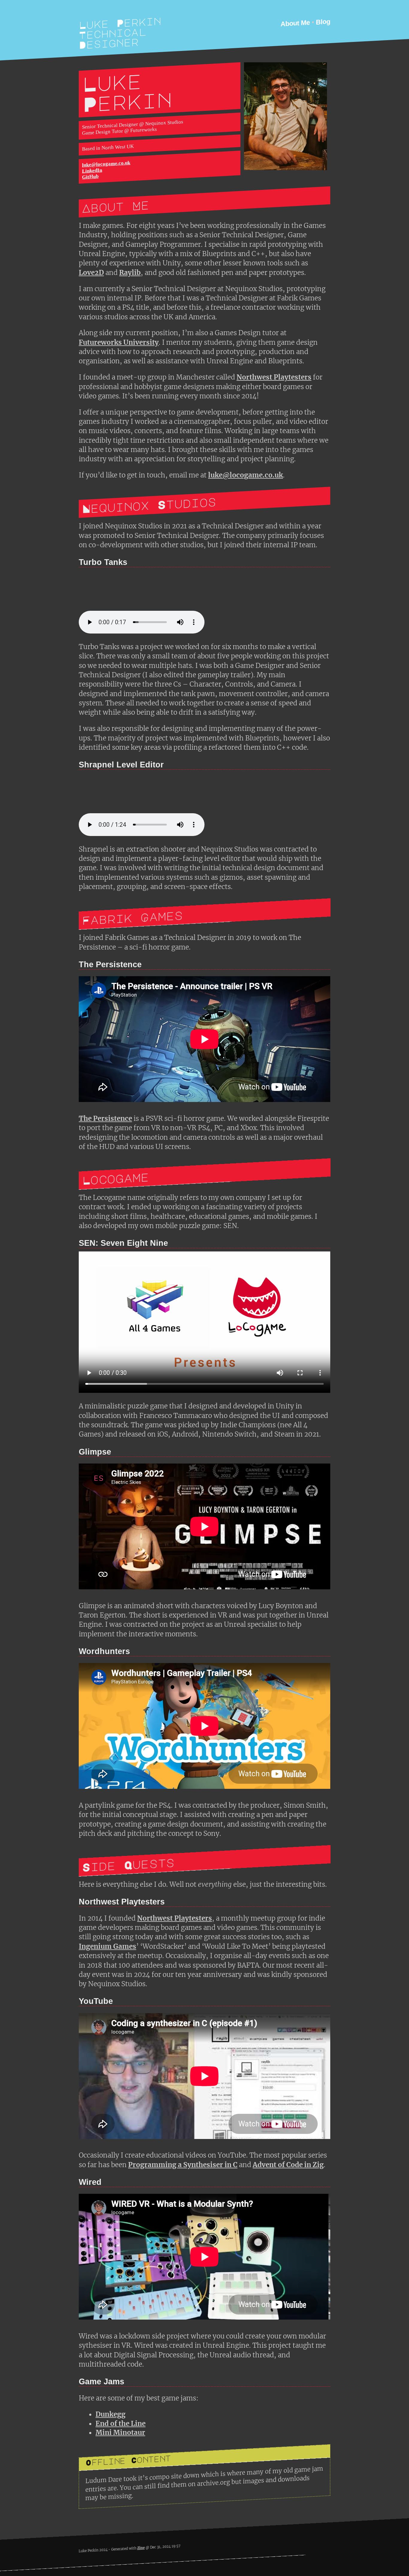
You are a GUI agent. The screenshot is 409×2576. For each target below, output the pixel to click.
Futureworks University (119, 342)
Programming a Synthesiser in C (183, 2165)
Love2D (91, 273)
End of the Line (121, 2424)
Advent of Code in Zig (288, 2165)
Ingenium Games (107, 1946)
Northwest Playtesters (274, 377)
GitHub (90, 177)
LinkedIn (92, 171)
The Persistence (105, 1118)
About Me (295, 23)
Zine (141, 2548)
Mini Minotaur (120, 2433)
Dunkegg (110, 2414)
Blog (323, 22)
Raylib (130, 273)
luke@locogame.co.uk (106, 164)
